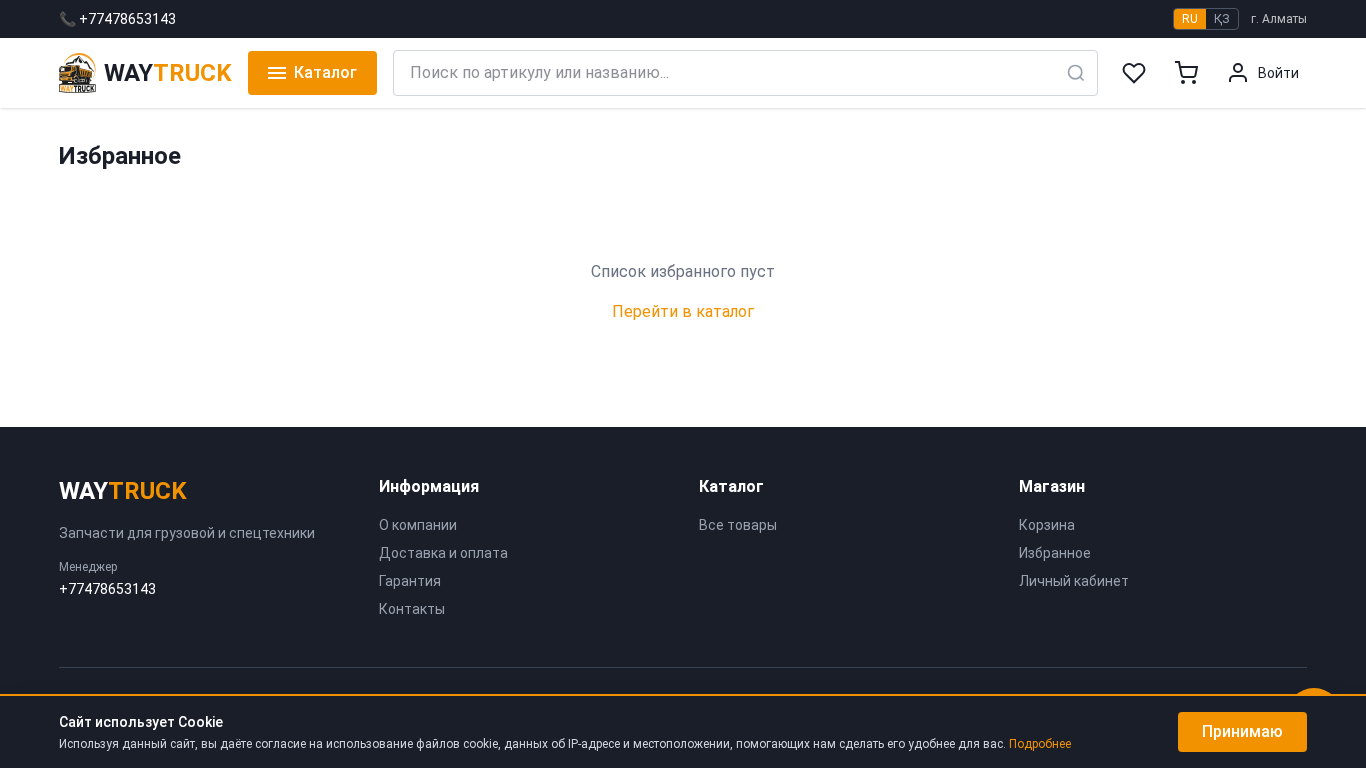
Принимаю (1242, 731)
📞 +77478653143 (117, 19)
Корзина (1047, 525)
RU (1190, 19)
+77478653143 (107, 589)
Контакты (412, 609)
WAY (123, 491)
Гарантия (410, 581)
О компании (418, 525)
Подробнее (1040, 744)
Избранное (1055, 553)
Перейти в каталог (683, 311)
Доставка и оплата (443, 553)
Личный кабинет (1074, 581)
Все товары (738, 525)
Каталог (325, 72)
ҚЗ (1222, 19)
